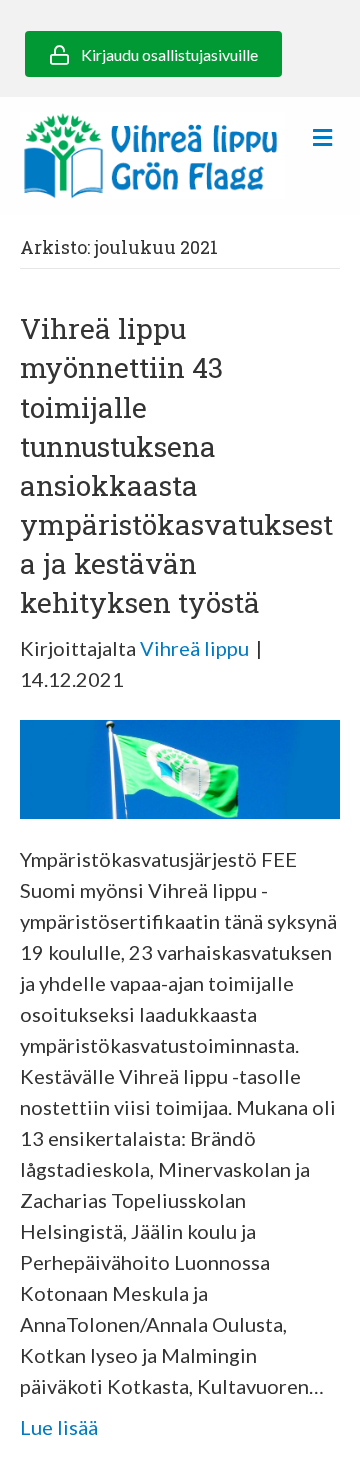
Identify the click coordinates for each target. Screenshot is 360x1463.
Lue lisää (59, 1427)
